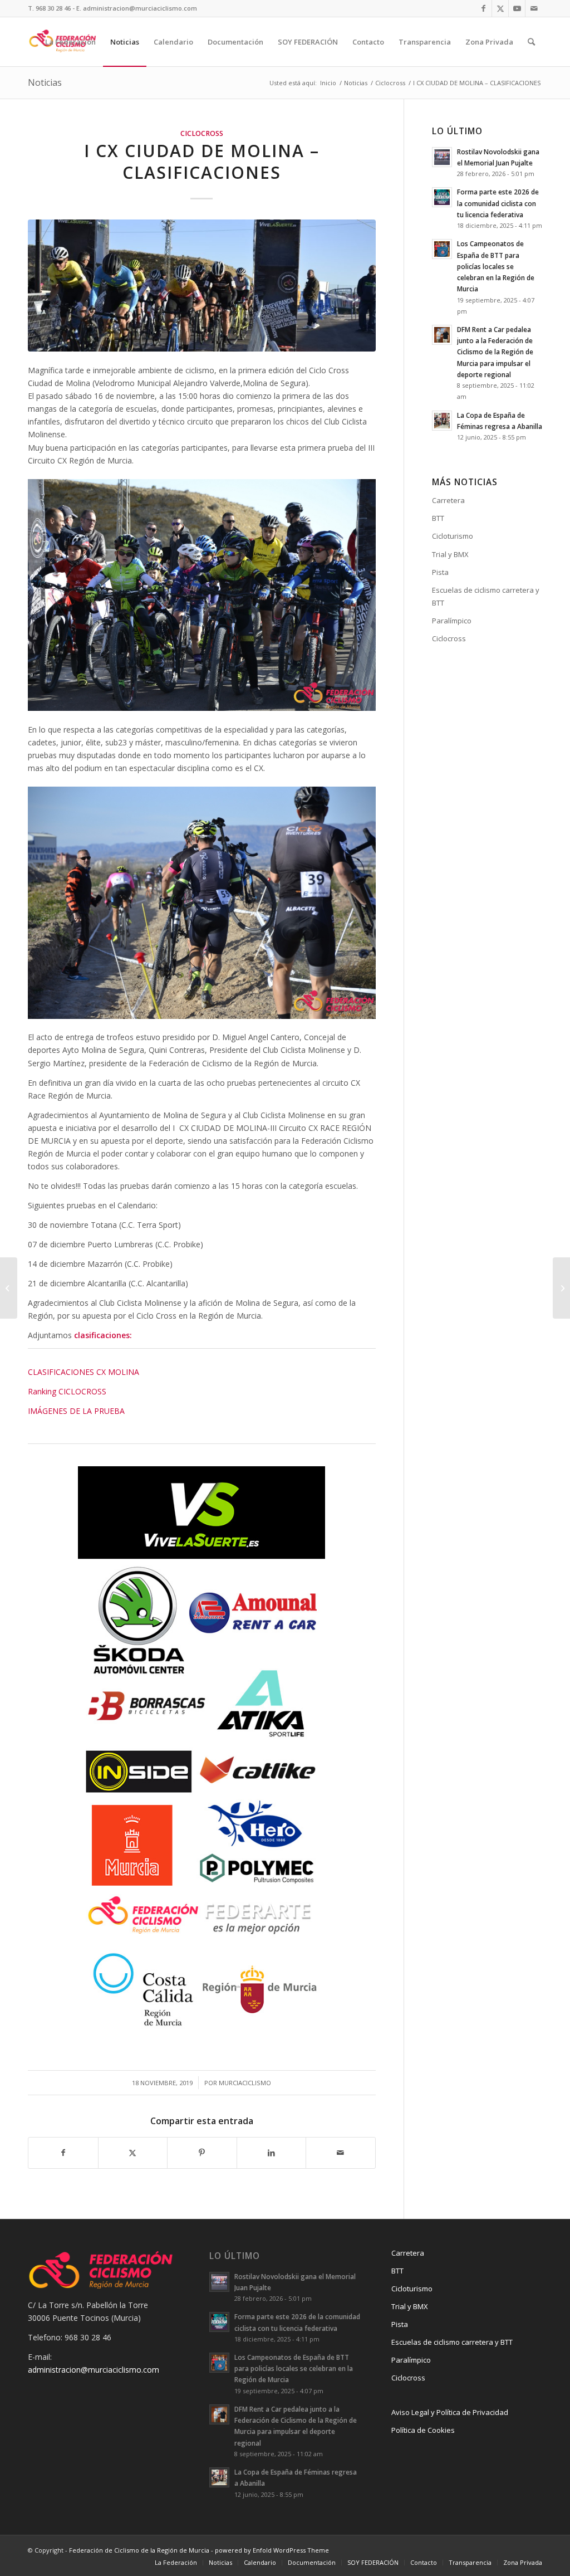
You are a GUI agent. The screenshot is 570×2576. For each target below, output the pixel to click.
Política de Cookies (423, 2430)
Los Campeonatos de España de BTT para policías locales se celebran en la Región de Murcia (496, 266)
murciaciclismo (245, 2083)
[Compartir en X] (133, 2153)
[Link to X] (500, 8)
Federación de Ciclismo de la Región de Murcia (139, 2550)
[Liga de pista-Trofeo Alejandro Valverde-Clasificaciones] (9, 1288)
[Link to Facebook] (483, 8)
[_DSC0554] (202, 286)
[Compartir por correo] (341, 2153)
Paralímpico (452, 621)
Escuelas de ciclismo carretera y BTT (486, 596)
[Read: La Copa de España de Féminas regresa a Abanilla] (442, 421)
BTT (438, 518)
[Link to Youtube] (517, 8)
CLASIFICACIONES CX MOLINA (83, 1372)
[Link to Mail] (534, 8)
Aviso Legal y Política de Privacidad (450, 2412)
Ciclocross (202, 133)
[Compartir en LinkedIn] (272, 2153)
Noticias (45, 82)
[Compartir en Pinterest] (202, 2153)
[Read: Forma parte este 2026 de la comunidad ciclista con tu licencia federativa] (442, 197)
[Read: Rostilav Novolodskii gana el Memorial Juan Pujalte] (442, 157)
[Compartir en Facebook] (63, 2153)
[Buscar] (531, 42)
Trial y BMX (450, 554)
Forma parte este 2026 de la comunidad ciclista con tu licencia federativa (498, 203)
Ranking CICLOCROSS (67, 1391)
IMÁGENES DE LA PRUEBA (76, 1411)
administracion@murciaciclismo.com (94, 2370)
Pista (440, 572)
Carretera (448, 500)
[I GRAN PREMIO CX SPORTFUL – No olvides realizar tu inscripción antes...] (561, 1288)
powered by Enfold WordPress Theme (272, 2550)
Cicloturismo (453, 536)
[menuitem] (70, 42)
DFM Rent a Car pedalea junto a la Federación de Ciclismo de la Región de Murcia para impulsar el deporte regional (495, 352)
